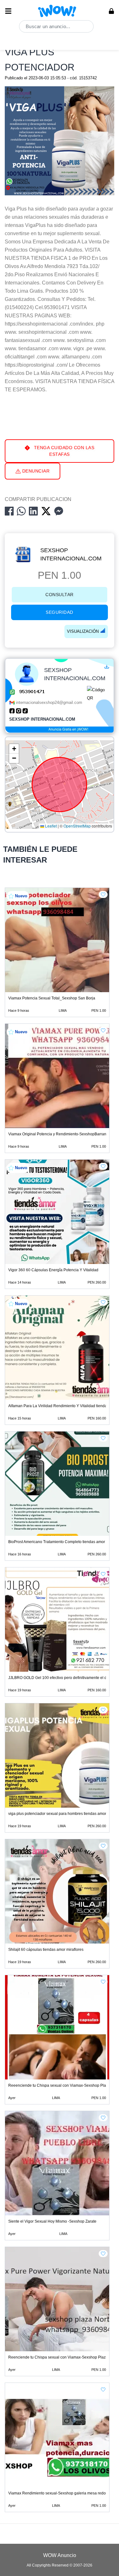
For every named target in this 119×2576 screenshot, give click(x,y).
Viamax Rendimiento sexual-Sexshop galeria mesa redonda (60, 2493)
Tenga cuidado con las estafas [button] (63, 451)
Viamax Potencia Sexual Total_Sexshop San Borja (52, 998)
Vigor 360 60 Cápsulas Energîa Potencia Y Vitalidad (53, 1270)
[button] (14, 749)
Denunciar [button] (35, 471)
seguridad (60, 612)
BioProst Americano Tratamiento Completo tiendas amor (57, 1542)
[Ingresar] (111, 11)
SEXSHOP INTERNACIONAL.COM (71, 554)
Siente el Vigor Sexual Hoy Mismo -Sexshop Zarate (52, 2221)
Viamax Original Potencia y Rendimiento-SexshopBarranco (59, 1134)
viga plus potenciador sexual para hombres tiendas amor (57, 1814)
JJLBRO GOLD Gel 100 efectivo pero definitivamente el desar (61, 1678)
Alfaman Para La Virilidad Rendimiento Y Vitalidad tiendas (59, 1406)
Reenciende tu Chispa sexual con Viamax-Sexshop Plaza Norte (63, 2357)
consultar (60, 595)
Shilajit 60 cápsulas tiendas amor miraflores (46, 1950)
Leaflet (50, 826)
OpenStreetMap (77, 826)
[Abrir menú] (8, 11)
